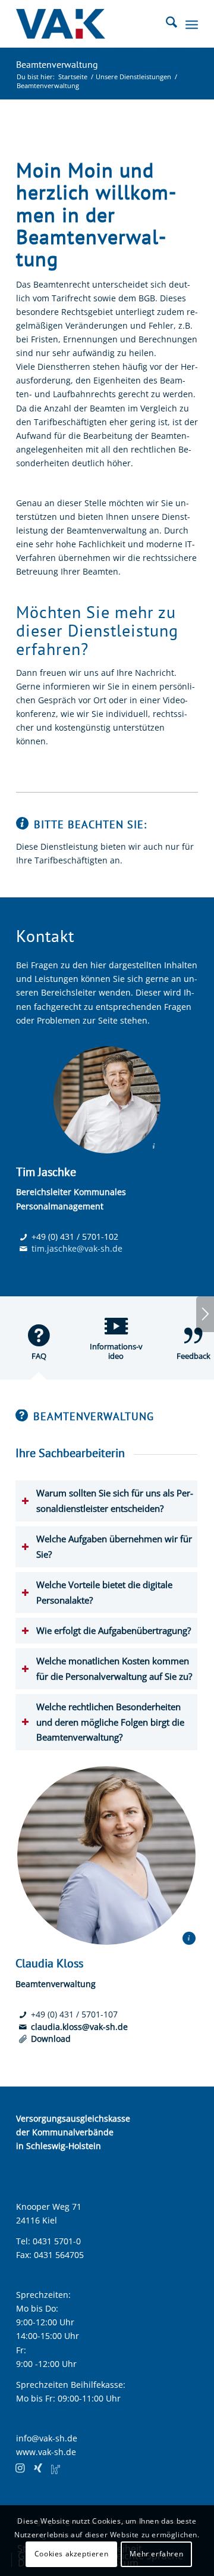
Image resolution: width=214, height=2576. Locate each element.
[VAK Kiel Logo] (89, 24)
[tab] (39, 1347)
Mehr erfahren (156, 2554)
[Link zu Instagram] (20, 2468)
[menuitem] (166, 24)
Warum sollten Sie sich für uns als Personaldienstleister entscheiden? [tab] (115, 1501)
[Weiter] (205, 1314)
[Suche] (166, 24)
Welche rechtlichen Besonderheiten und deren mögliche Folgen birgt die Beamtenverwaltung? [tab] (110, 1722)
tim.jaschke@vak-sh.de (77, 1248)
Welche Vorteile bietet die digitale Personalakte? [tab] (104, 1592)
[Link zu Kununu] (56, 2468)
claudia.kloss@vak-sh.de (79, 2027)
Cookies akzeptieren (71, 2554)
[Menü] (192, 24)
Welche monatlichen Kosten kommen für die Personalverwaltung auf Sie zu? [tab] (114, 1669)
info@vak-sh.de (47, 2438)
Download (51, 2039)
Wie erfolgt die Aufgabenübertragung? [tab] (114, 1631)
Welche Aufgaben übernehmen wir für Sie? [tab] (114, 1546)
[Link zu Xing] (38, 2468)
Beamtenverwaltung (57, 64)
